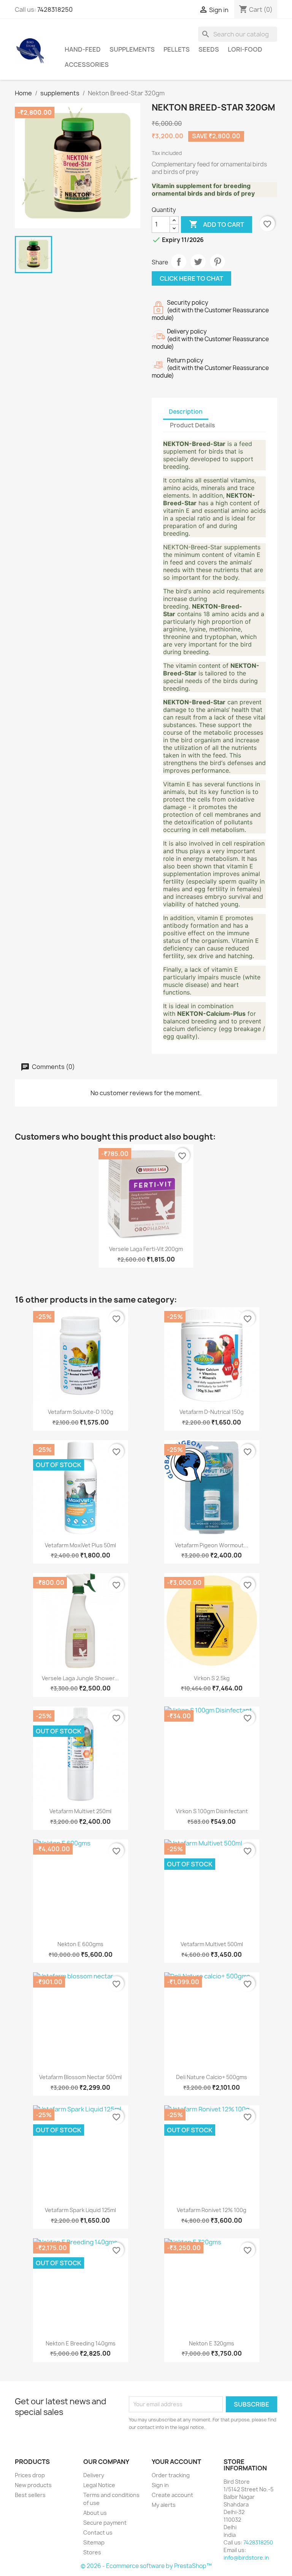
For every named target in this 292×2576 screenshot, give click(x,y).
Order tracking (171, 2475)
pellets (177, 49)
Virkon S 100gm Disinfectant (212, 1811)
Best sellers (30, 2495)
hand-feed (83, 49)
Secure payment (105, 2523)
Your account (176, 2462)
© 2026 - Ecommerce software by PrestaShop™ (146, 2566)
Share (179, 262)
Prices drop (30, 2475)
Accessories (87, 65)
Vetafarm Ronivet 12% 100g (212, 2210)
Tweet (198, 262)
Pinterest (217, 262)
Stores (92, 2552)
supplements (132, 49)
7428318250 (55, 9)
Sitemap (94, 2542)
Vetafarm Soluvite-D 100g (81, 1412)
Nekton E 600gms (80, 1944)
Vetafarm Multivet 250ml (80, 1811)
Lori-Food (245, 49)
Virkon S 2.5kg (212, 1678)
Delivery (94, 2475)
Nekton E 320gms (212, 2343)
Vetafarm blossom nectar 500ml (80, 2077)
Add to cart (217, 224)
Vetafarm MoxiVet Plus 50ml (80, 1545)
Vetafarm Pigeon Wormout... (212, 1545)
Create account (172, 2495)
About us (95, 2513)
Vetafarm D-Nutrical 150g (212, 1412)
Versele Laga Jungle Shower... (80, 1678)
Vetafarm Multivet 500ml (212, 1944)
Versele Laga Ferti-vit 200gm (146, 1249)
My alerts (164, 2505)
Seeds (209, 49)
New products (33, 2485)
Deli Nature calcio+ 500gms (212, 2077)
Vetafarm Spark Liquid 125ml (80, 2210)
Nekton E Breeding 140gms (81, 2343)
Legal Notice (99, 2485)
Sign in (160, 2485)
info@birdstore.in (246, 2558)
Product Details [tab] (192, 425)
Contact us (98, 2533)
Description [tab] (186, 412)
